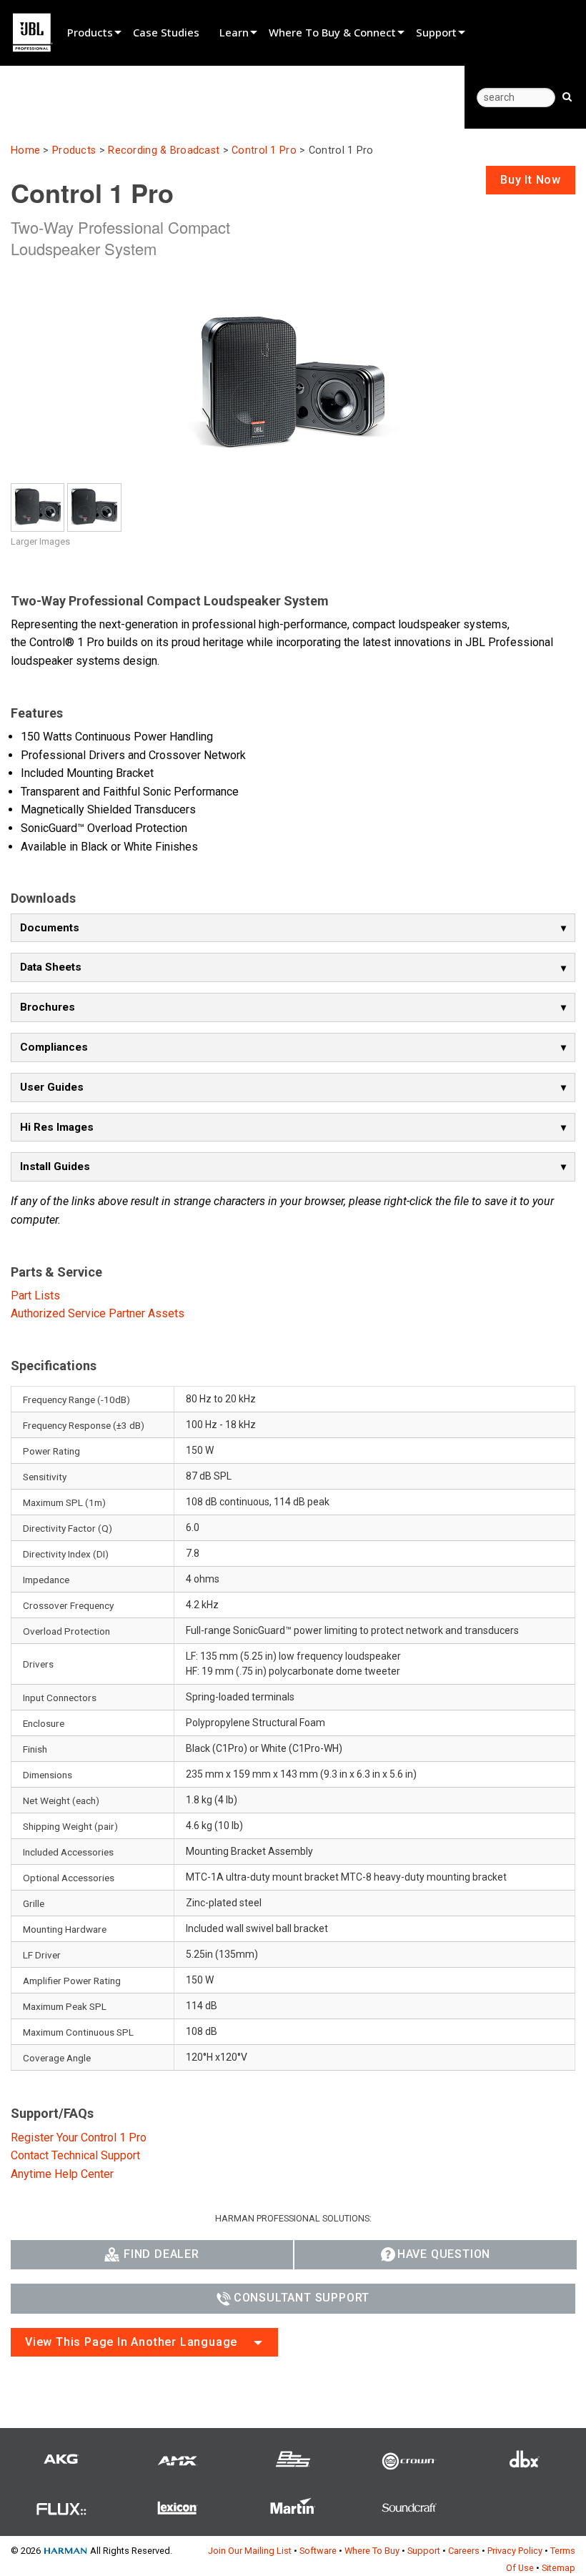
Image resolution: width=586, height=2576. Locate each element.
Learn (234, 32)
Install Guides (55, 1166)
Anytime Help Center (62, 2174)
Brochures (48, 1007)
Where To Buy (372, 2551)
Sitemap (558, 2568)
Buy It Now (531, 180)
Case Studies (166, 32)
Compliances (54, 1047)
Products (90, 32)
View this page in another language (131, 2342)
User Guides (52, 1087)
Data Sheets (51, 967)
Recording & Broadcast (164, 150)
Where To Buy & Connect (332, 32)
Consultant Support (302, 2298)
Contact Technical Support (75, 2155)
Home (25, 150)
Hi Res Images (57, 1127)
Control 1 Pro (264, 150)
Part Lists (35, 1296)
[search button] (567, 96)
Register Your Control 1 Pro (79, 2137)
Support (436, 32)
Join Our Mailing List (250, 2551)
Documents (50, 928)
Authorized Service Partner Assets (98, 1313)
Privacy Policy (515, 2551)
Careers (464, 2551)
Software (318, 2551)
